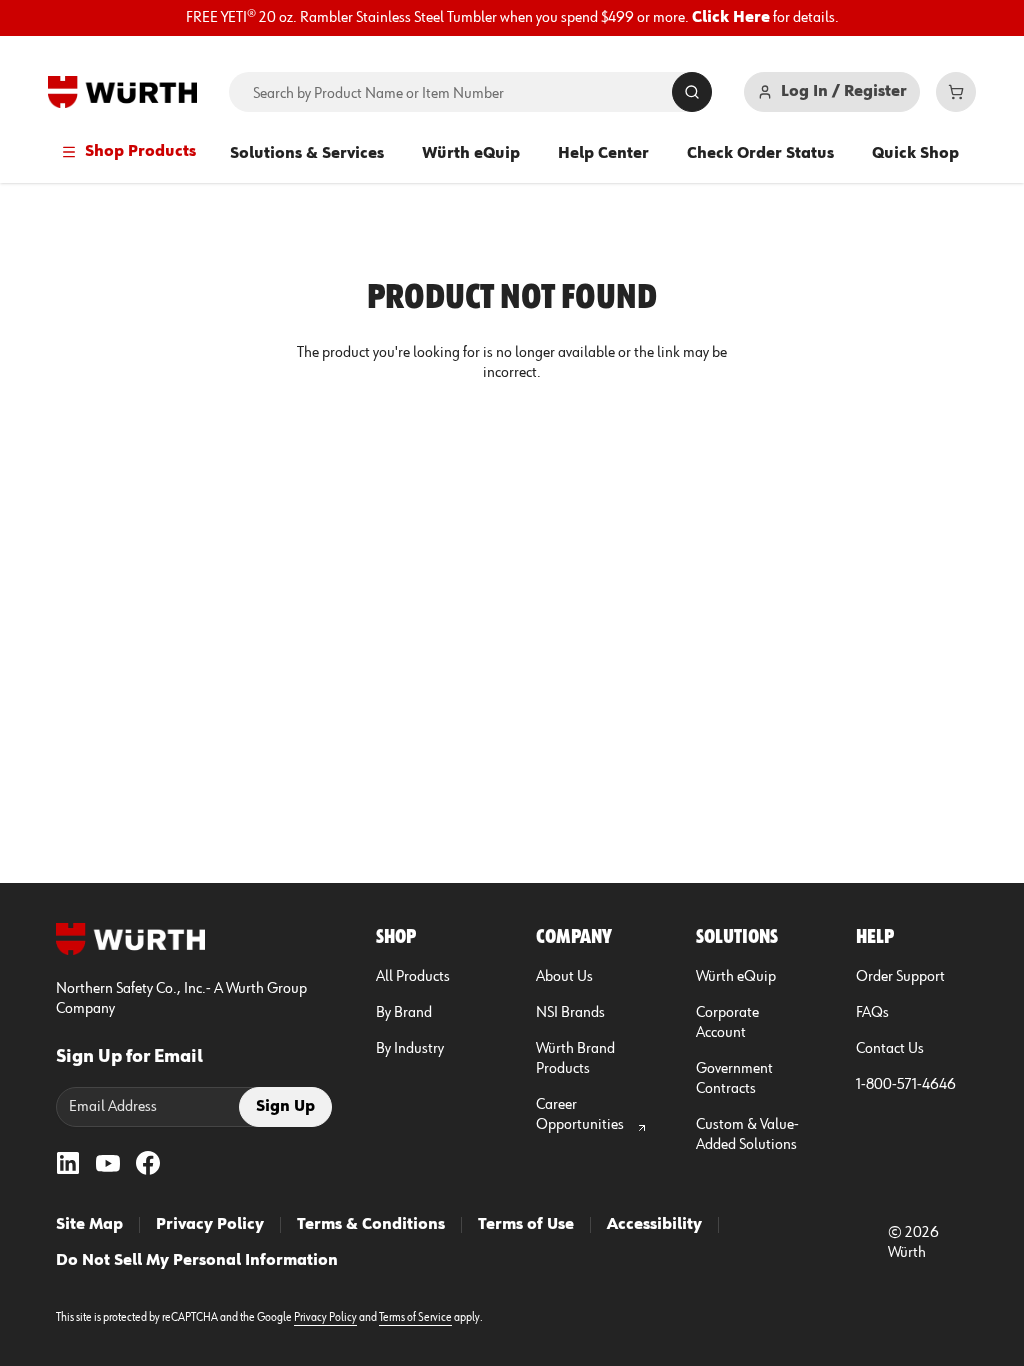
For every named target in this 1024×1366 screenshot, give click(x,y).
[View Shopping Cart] (956, 92)
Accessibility (654, 1225)
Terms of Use (526, 1225)
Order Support (900, 977)
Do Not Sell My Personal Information (197, 1261)
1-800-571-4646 (906, 1085)
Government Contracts (734, 1079)
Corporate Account (727, 1023)
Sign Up (285, 1107)
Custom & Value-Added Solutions (747, 1135)
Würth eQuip (471, 154)
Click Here (731, 18)
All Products (413, 977)
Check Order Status (760, 154)
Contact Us (890, 1049)
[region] (512, 18)
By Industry (410, 1049)
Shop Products (140, 152)
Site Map (89, 1225)
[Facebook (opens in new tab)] (148, 1163)
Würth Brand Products (575, 1059)
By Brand (404, 1013)
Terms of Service (415, 1318)
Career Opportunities (580, 1115)
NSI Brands (570, 1013)
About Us (564, 977)
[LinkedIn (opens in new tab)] (68, 1163)
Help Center (603, 154)
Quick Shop (915, 154)
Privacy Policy (210, 1225)
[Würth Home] (122, 92)
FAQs (872, 1013)
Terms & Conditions (371, 1225)
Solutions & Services (307, 154)
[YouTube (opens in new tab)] (108, 1163)
